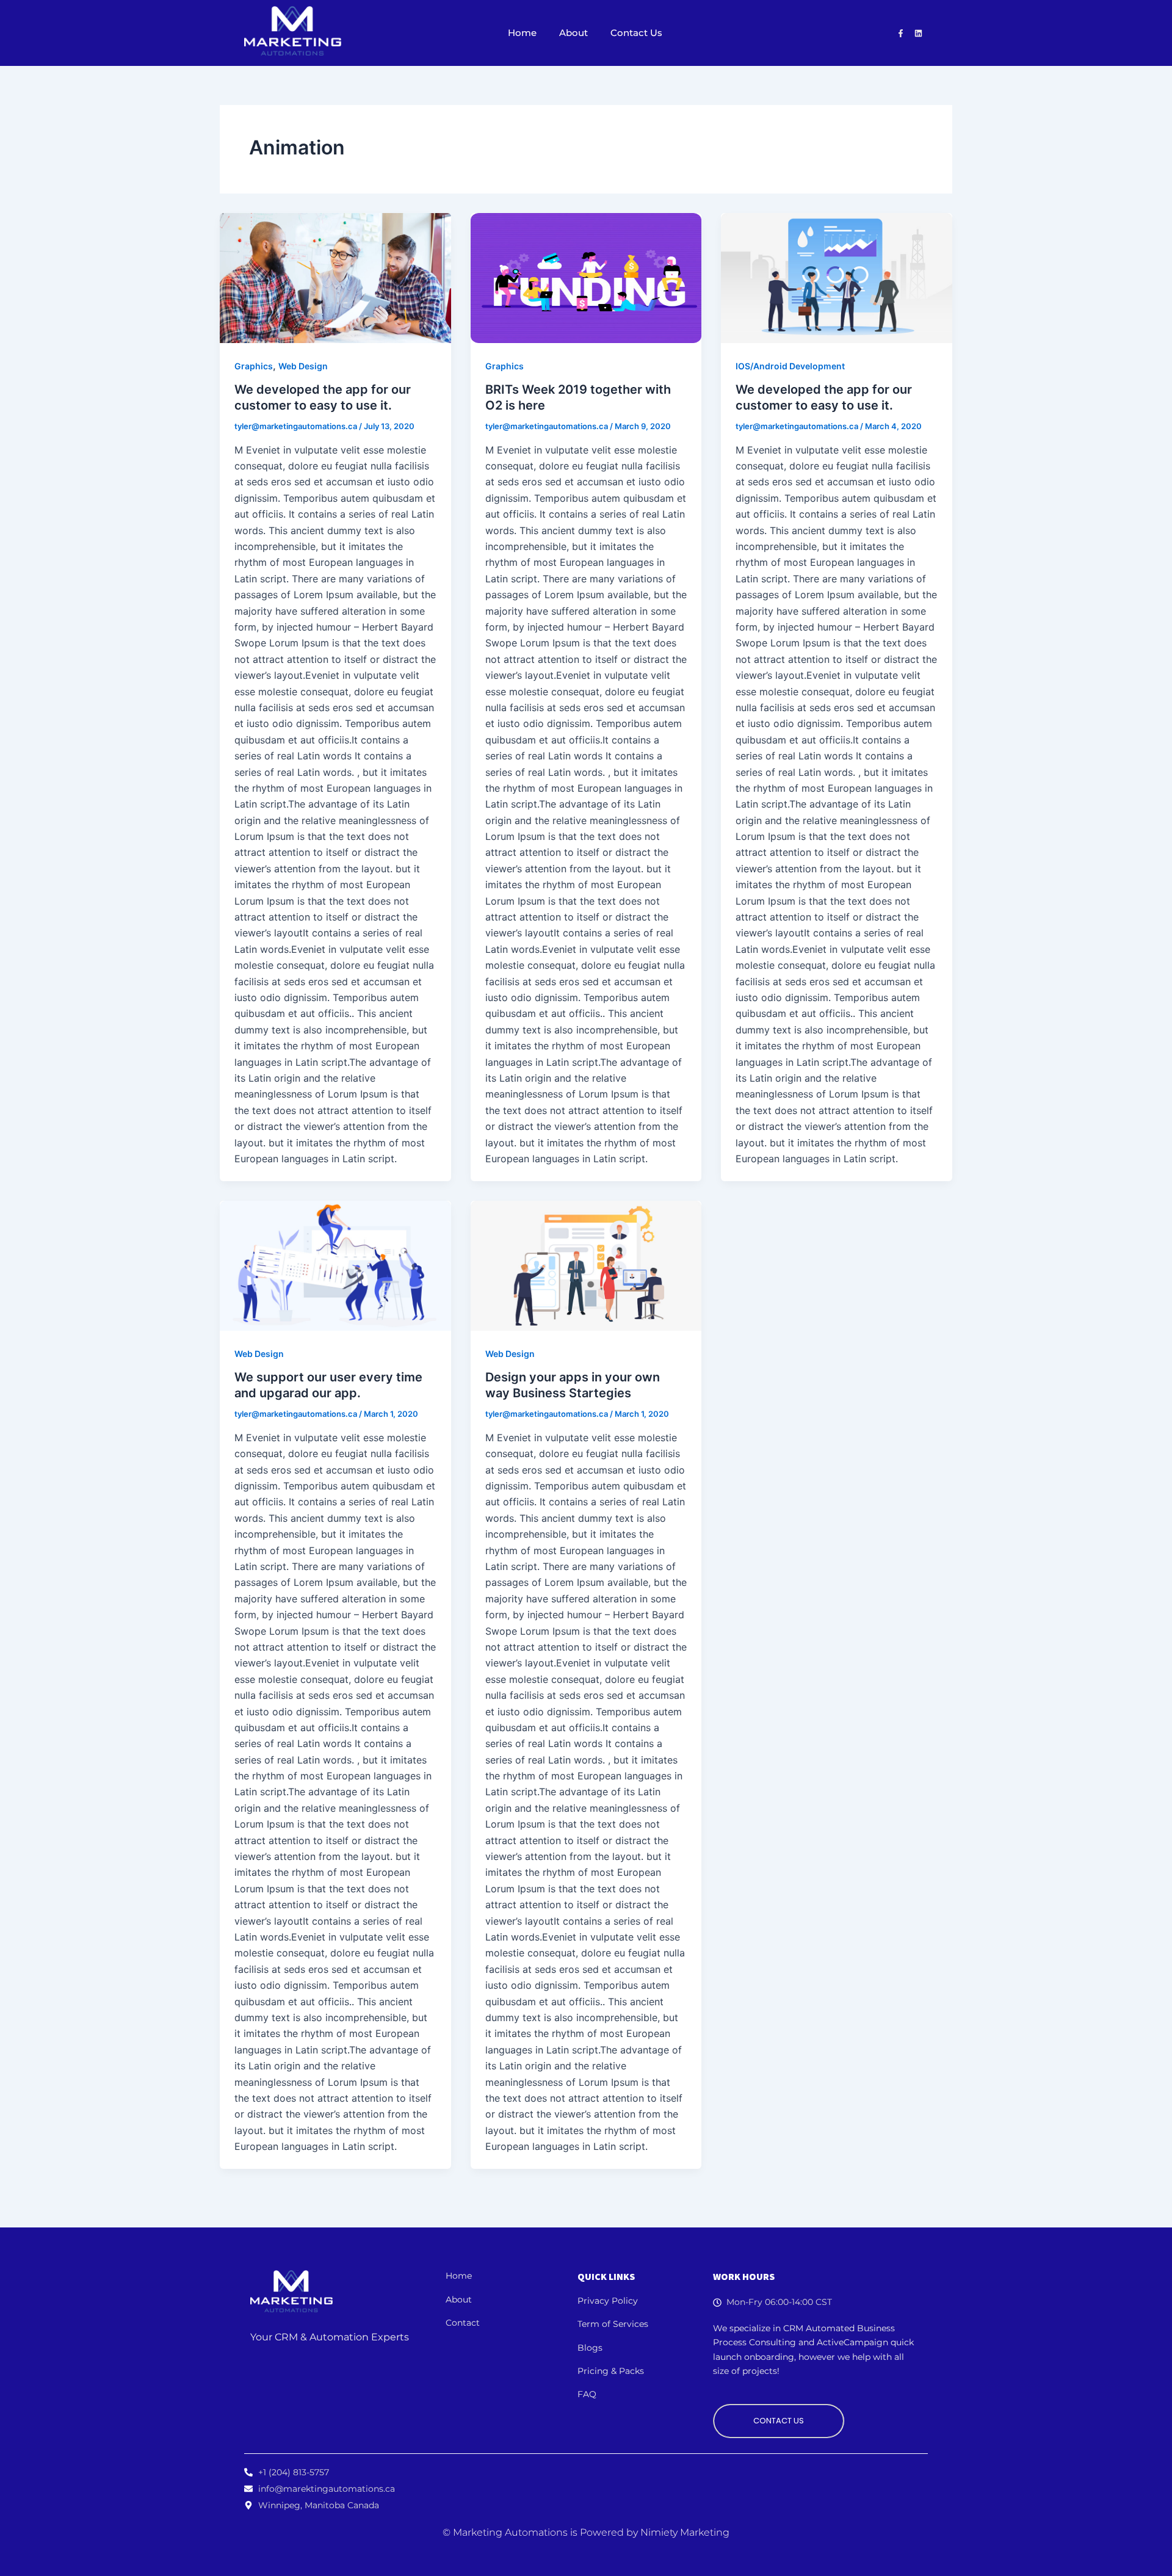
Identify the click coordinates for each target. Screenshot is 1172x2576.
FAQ (587, 2394)
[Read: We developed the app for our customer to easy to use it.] (335, 278)
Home (522, 33)
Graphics (254, 366)
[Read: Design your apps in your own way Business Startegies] (586, 1266)
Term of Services (613, 2324)
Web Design (303, 366)
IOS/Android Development (790, 366)
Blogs (590, 2348)
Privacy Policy (608, 2301)
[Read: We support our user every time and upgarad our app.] (335, 1266)
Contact (463, 2323)
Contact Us (636, 33)
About (573, 33)
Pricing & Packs (611, 2371)
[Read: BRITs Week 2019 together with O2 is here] (586, 278)
